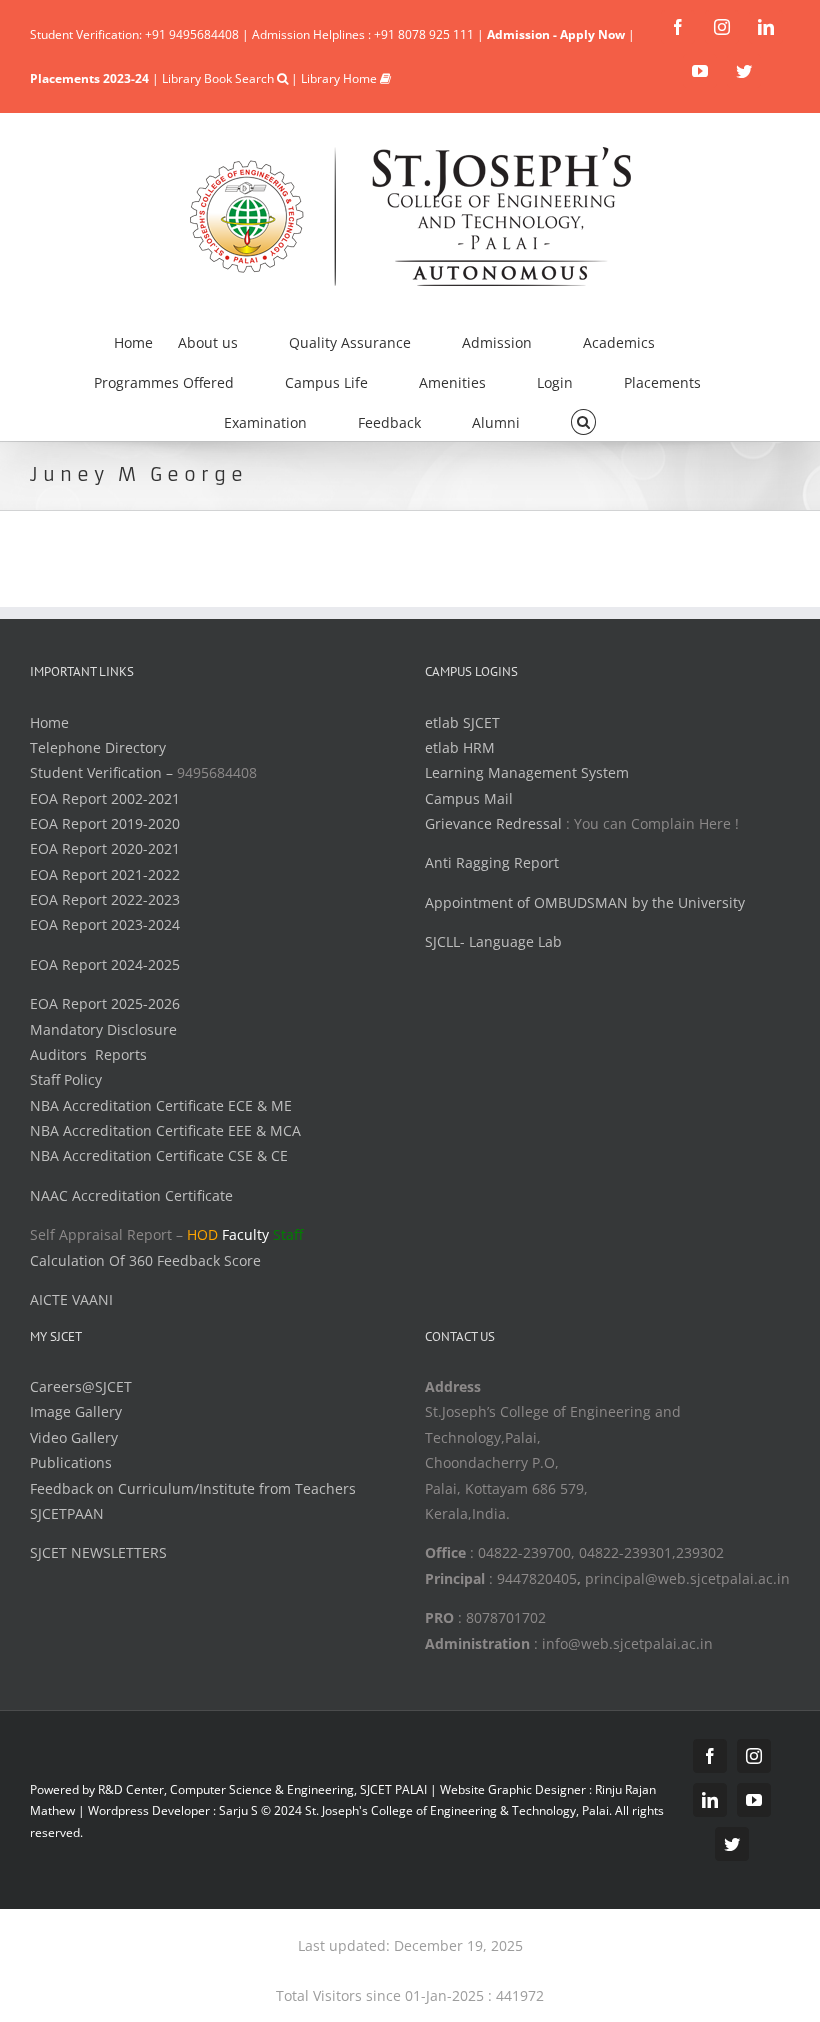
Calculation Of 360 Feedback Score (145, 1260)
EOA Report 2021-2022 (105, 874)
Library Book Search (219, 78)
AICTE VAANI (71, 1299)
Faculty (245, 1234)
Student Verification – (103, 772)
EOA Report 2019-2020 (105, 823)
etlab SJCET (462, 722)
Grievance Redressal (495, 823)
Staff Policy (66, 1079)
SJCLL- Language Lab (493, 941)
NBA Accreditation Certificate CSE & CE (159, 1155)
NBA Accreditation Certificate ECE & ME (161, 1105)
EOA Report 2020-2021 (105, 848)
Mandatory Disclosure (103, 1029)
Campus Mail (469, 798)
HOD (202, 1234)
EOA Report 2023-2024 (105, 924)
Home (49, 722)
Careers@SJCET (81, 1386)
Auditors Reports (88, 1054)
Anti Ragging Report (492, 862)
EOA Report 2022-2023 (105, 899)
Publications (71, 1462)
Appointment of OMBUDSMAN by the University (585, 902)
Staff (288, 1234)
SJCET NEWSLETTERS (98, 1552)
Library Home (340, 78)
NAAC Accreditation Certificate (131, 1195)
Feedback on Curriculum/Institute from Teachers (193, 1488)
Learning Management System (527, 772)
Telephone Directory (98, 747)
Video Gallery (74, 1437)
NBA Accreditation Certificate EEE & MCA (165, 1130)
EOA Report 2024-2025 (105, 964)
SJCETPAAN (67, 1513)
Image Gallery (76, 1411)
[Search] (583, 420)
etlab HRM (460, 747)
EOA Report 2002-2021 (105, 798)
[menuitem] (146, 340)
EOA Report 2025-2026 (105, 1003)
